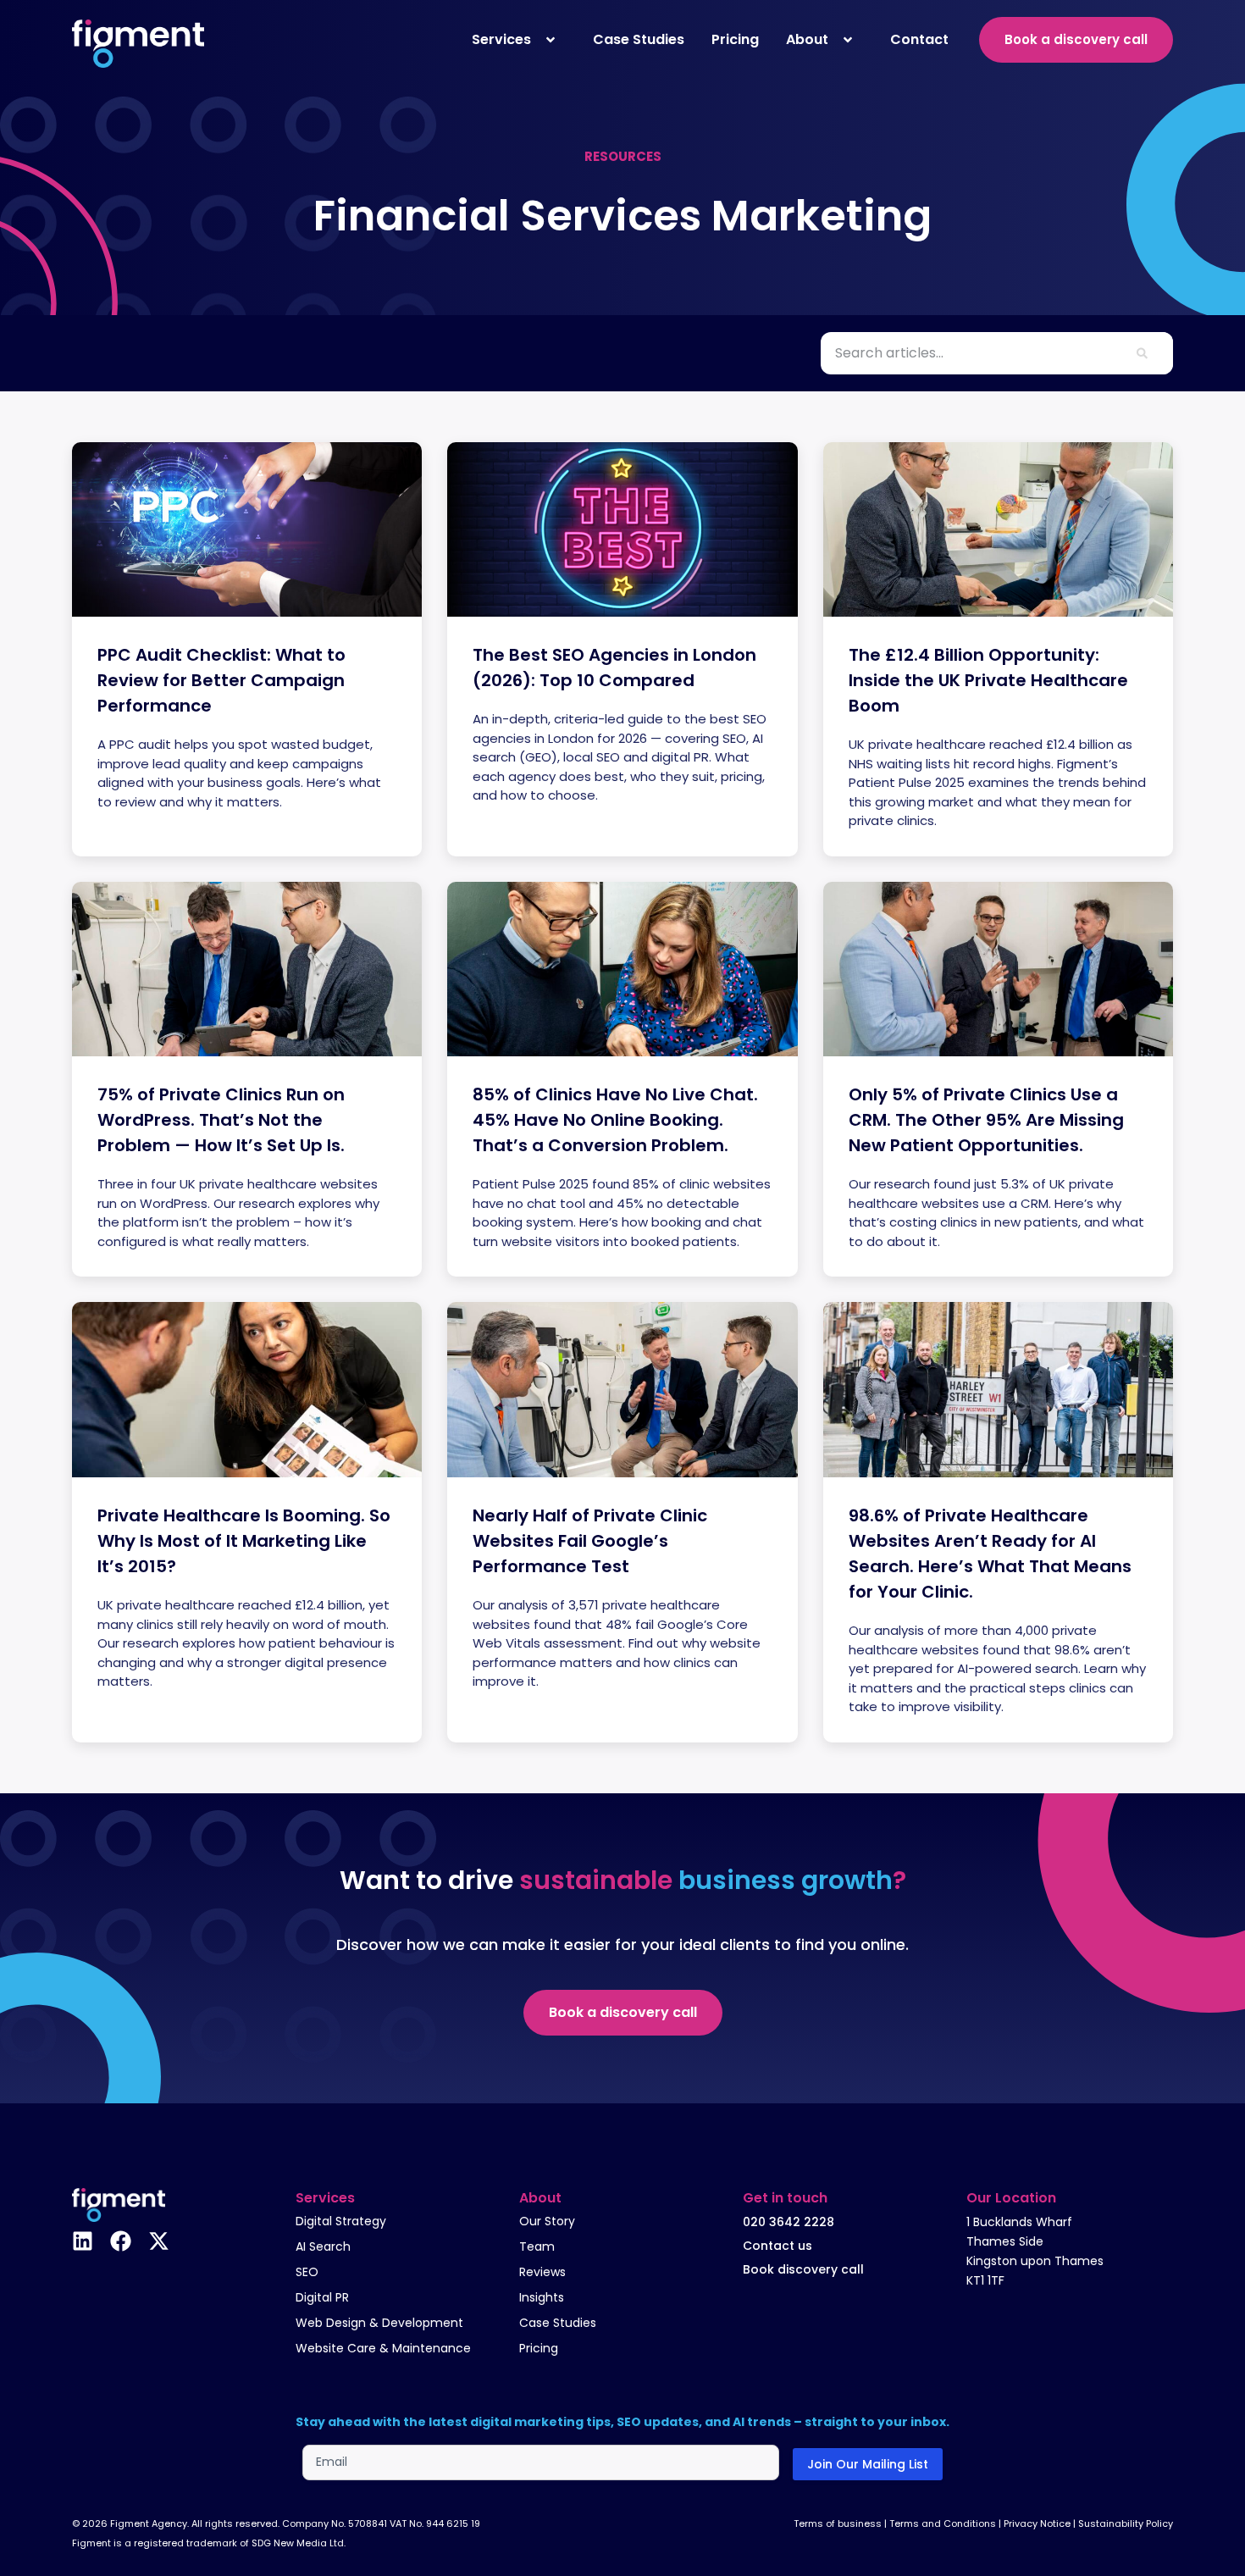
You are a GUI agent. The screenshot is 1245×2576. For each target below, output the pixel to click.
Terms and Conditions (943, 2523)
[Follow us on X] (159, 2241)
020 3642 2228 (788, 2222)
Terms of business (838, 2523)
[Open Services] (551, 40)
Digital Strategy (341, 2221)
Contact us (777, 2246)
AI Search (323, 2246)
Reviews (542, 2272)
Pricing (539, 2348)
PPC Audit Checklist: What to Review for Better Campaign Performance (221, 680)
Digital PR (322, 2297)
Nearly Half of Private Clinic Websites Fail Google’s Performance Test (590, 1541)
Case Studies (558, 2323)
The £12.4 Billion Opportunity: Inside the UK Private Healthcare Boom (988, 680)
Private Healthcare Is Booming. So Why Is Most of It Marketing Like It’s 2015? (244, 1541)
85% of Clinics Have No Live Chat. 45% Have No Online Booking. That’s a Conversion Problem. (615, 1120)
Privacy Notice (1037, 2523)
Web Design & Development (379, 2323)
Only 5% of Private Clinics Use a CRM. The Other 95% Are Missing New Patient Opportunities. (986, 1120)
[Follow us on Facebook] (121, 2241)
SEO (307, 2272)
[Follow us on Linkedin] (83, 2241)
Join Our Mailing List (868, 2464)
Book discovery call (803, 2269)
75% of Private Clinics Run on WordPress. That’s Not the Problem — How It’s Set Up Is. (221, 1120)
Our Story (547, 2221)
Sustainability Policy (1126, 2523)
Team (537, 2246)
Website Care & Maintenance (383, 2348)
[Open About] (848, 40)
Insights (542, 2297)
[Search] (1142, 353)
